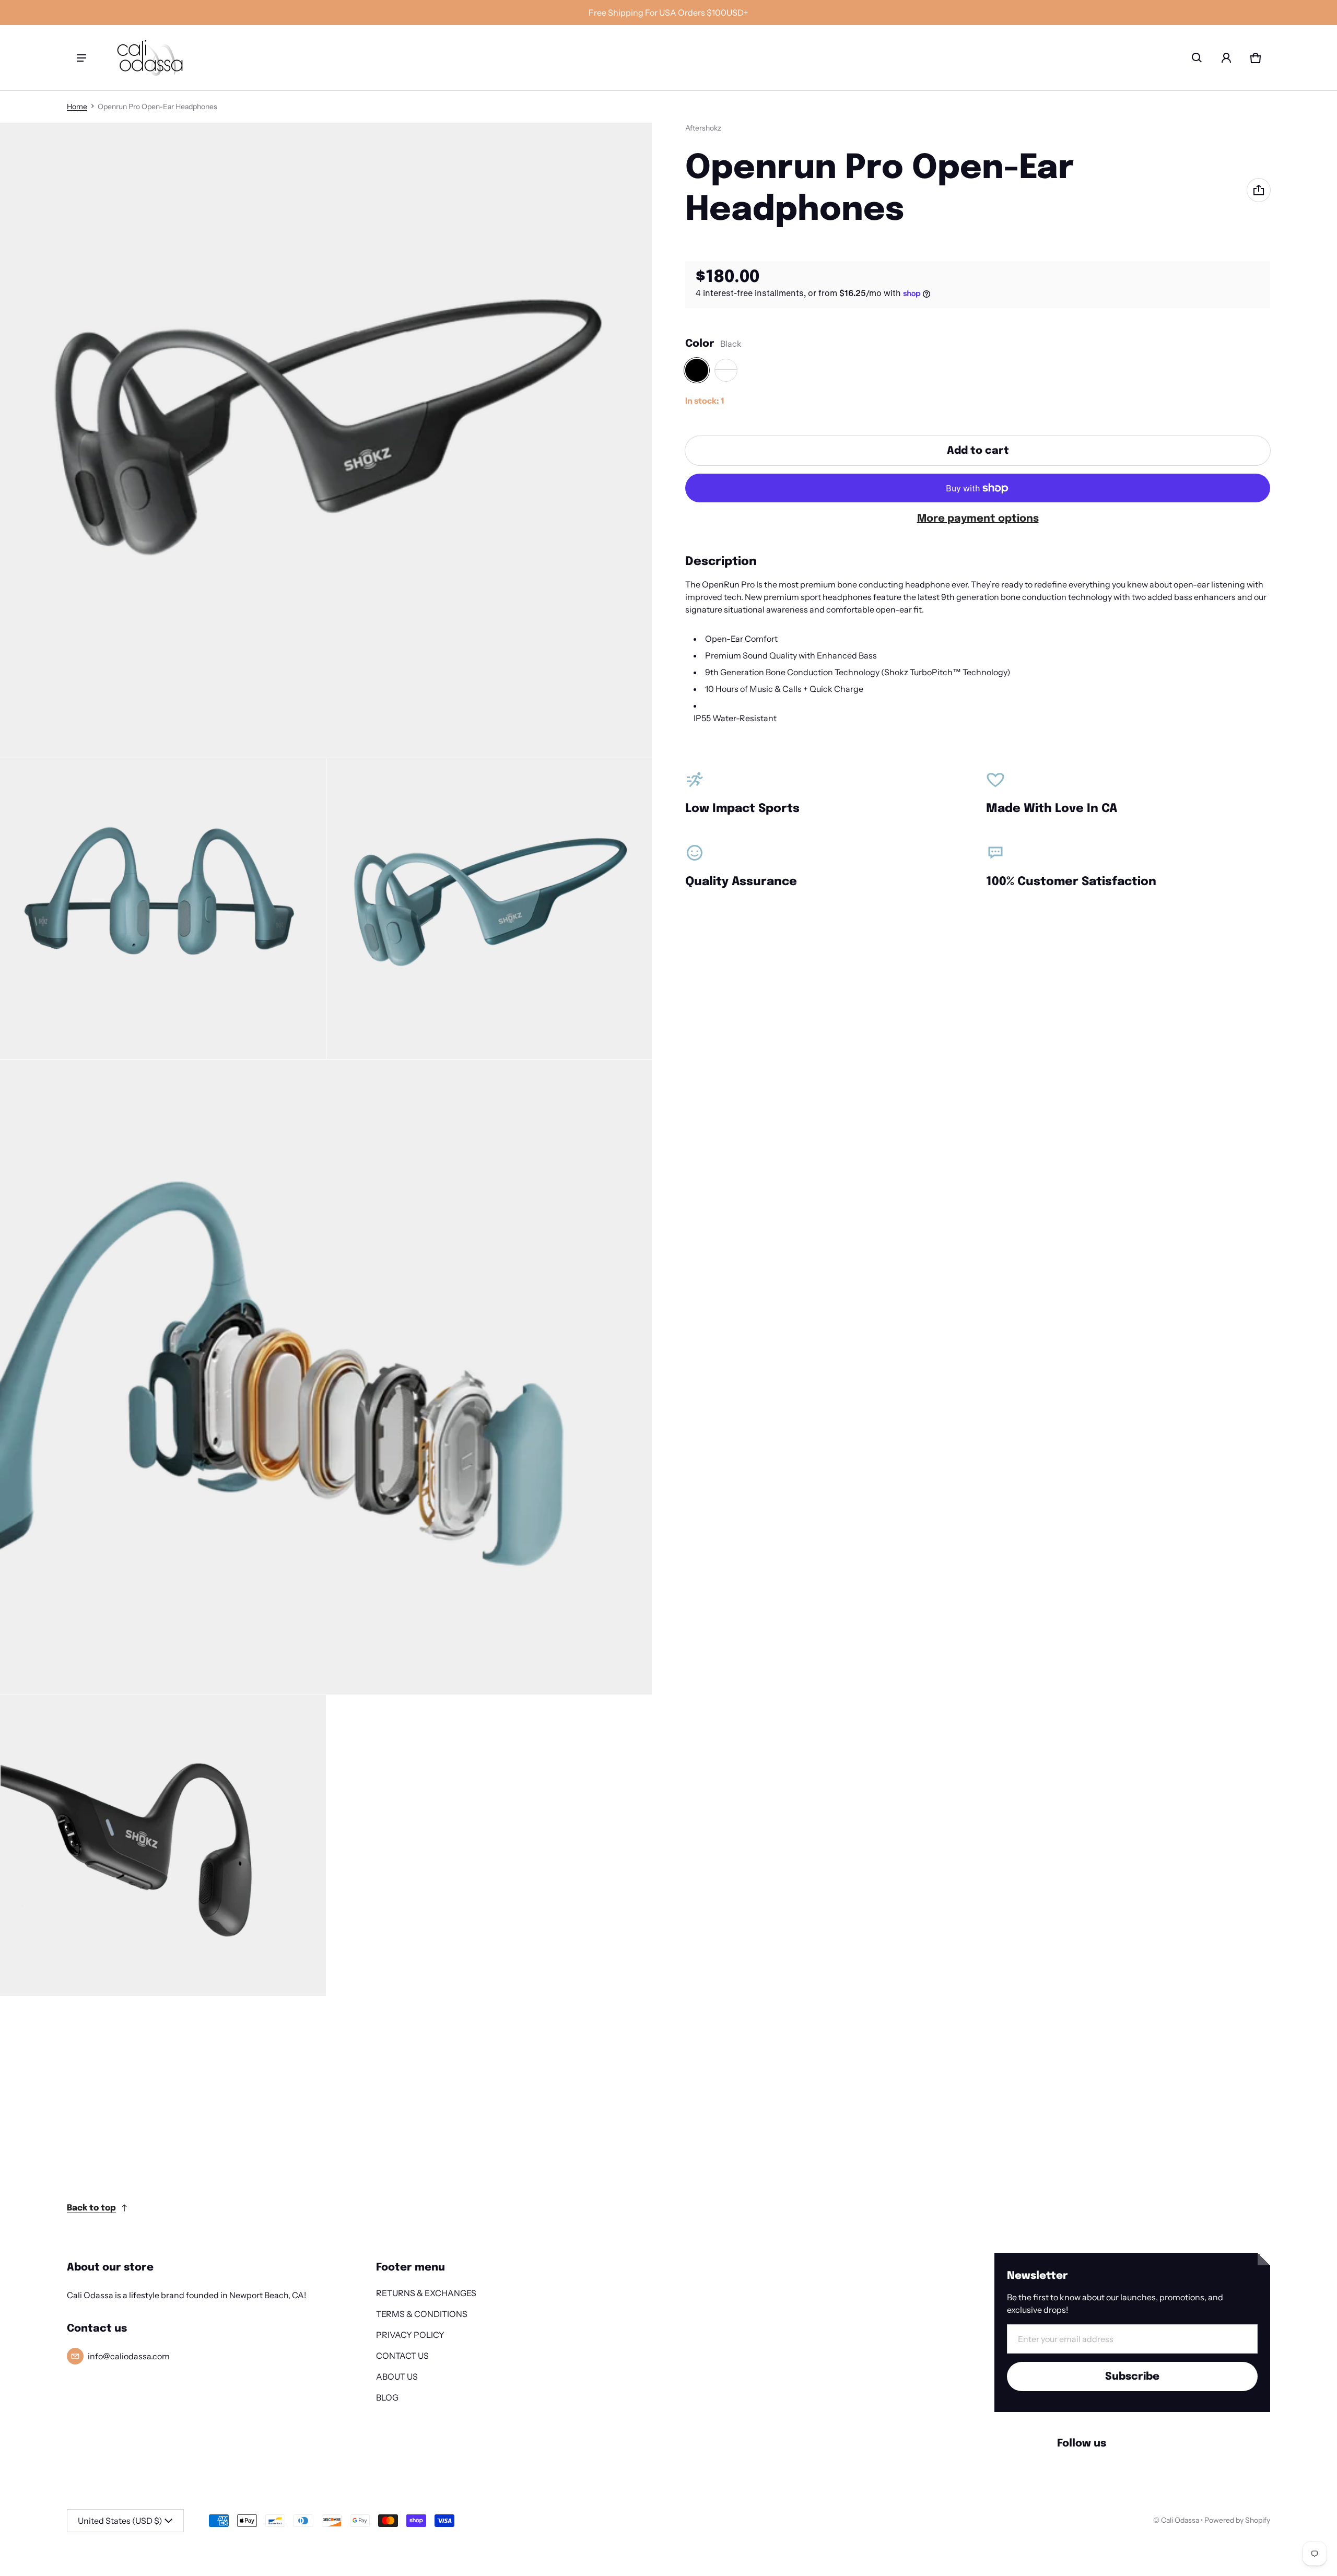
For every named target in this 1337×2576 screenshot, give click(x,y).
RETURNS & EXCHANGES (426, 2293)
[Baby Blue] (726, 370)
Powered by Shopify (1237, 2520)
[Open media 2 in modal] (163, 909)
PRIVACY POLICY (410, 2335)
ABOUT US (397, 2377)
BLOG (387, 2397)
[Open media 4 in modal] (326, 1377)
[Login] (1226, 58)
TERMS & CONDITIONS (422, 2314)
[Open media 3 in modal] (489, 909)
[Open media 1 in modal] (326, 440)
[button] (1197, 58)
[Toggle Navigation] (81, 58)
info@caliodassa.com (129, 2356)
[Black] (697, 370)
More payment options (978, 519)
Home (77, 107)
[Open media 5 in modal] (163, 1845)
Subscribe (1132, 2377)
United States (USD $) (120, 2521)
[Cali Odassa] (150, 58)
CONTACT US (402, 2356)
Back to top (91, 2208)
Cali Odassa (1180, 2520)
